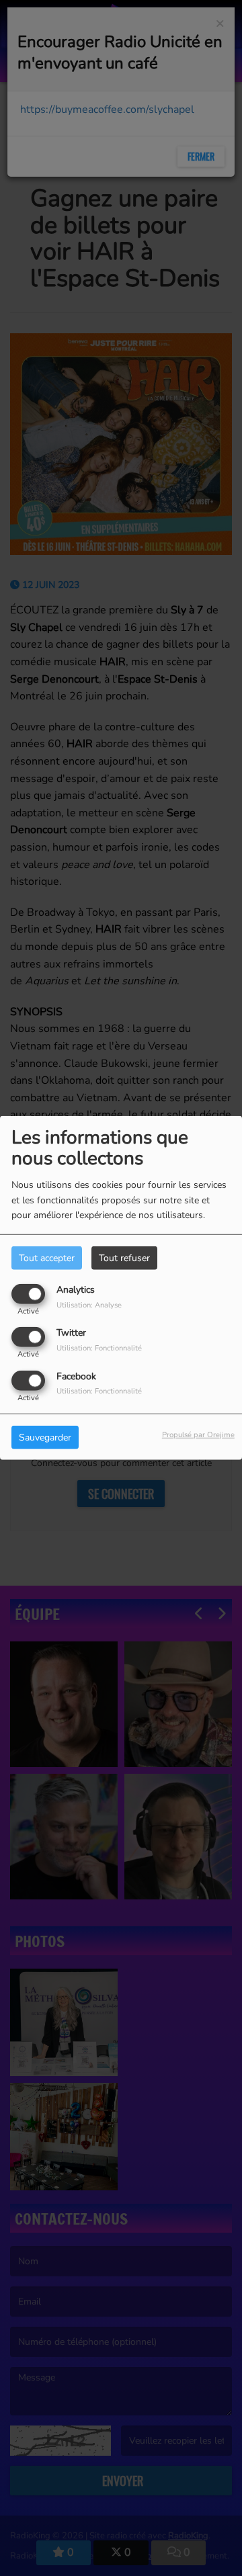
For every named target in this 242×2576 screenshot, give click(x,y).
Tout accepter (47, 1258)
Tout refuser (124, 1258)
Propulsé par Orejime (198, 1434)
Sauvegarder (45, 1437)
